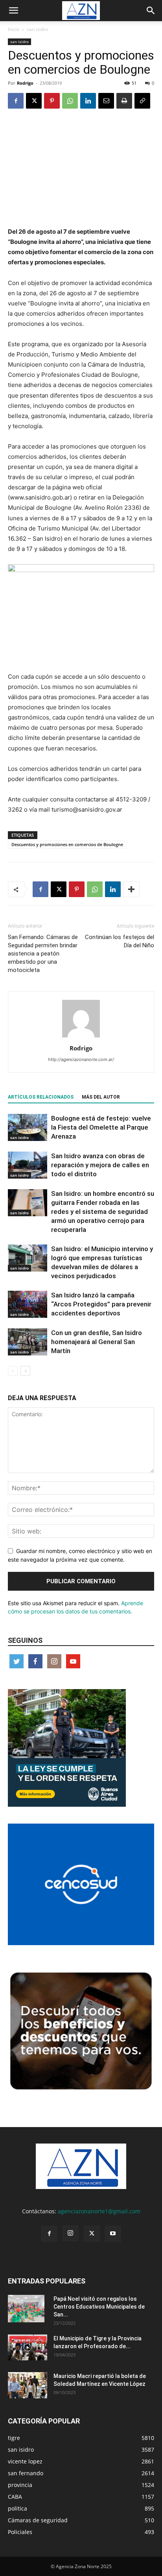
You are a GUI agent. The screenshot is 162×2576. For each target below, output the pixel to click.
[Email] (106, 101)
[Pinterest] (52, 101)
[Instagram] (70, 2233)
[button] (13, 11)
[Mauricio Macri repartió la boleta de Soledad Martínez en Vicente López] (28, 2385)
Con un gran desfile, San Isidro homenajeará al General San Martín (97, 1342)
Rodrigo (25, 83)
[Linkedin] (88, 101)
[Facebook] (16, 101)
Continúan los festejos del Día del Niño (120, 941)
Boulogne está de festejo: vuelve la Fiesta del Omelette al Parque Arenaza (101, 1127)
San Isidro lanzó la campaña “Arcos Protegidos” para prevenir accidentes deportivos (101, 1304)
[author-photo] (81, 1037)
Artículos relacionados (41, 1097)
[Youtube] (113, 2234)
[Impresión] (124, 101)
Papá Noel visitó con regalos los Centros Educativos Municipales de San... (99, 2307)
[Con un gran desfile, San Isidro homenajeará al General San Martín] (28, 1342)
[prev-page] (13, 1371)
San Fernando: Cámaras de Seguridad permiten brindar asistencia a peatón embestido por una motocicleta (43, 954)
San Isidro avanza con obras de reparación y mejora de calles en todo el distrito (100, 1165)
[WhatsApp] (70, 101)
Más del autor (101, 1097)
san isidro (37, 29)
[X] (34, 101)
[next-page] (25, 1371)
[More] (131, 889)
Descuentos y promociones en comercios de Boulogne (67, 844)
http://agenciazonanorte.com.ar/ (81, 1059)
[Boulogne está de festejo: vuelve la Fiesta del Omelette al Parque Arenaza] (28, 1127)
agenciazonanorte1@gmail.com (99, 2211)
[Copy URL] (142, 101)
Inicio (14, 29)
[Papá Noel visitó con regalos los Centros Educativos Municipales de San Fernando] (26, 2309)
